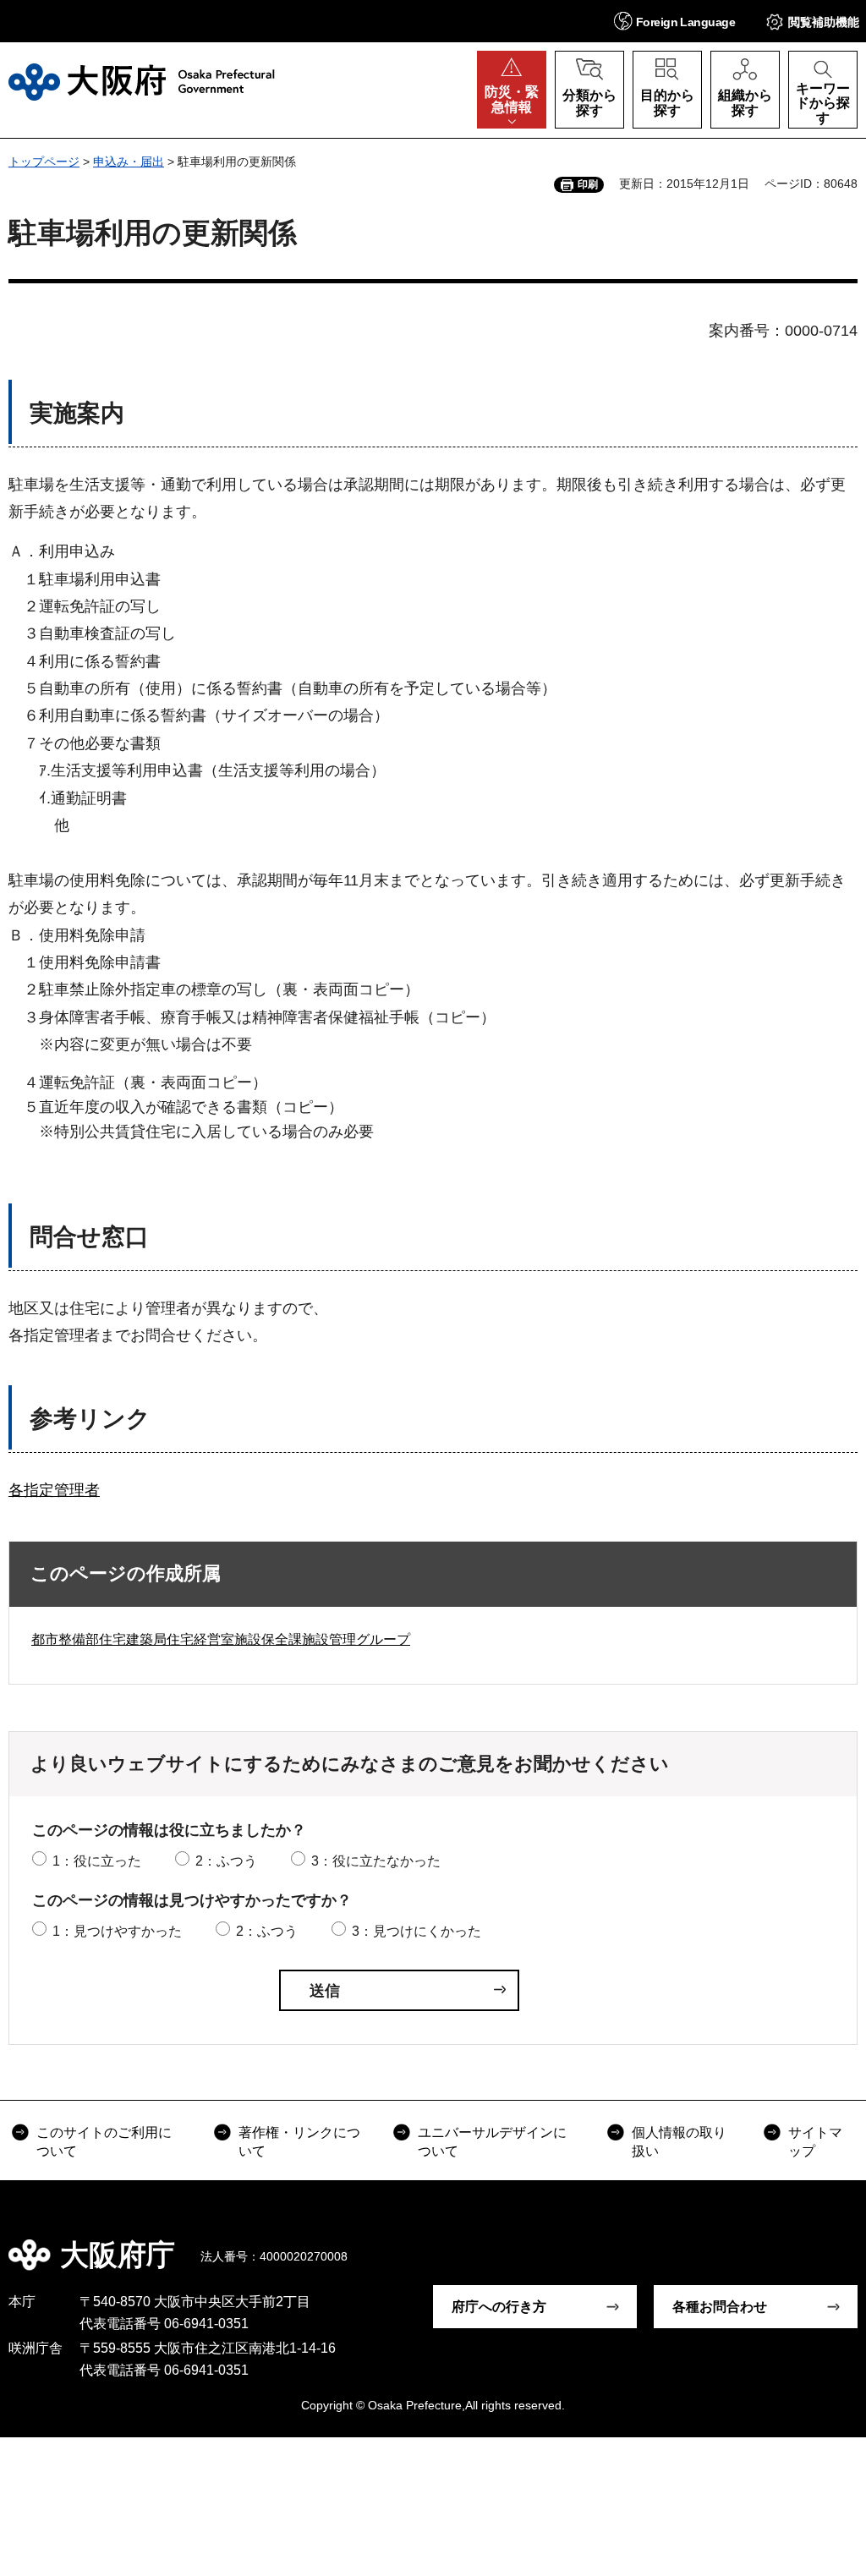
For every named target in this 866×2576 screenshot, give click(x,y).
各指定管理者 (54, 1490)
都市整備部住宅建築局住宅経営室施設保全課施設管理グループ (221, 1639)
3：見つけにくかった (417, 1931)
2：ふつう (226, 1861)
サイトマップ (815, 2142)
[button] (674, 21)
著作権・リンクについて (299, 2142)
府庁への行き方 (499, 2307)
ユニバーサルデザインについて (492, 2142)
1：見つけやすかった (117, 1931)
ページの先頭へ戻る (841, 2243)
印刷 (588, 184)
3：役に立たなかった (376, 1861)
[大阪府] (142, 82)
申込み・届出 (129, 162)
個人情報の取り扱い (679, 2142)
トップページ (44, 162)
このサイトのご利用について (104, 2142)
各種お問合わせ (720, 2307)
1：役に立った (97, 1861)
